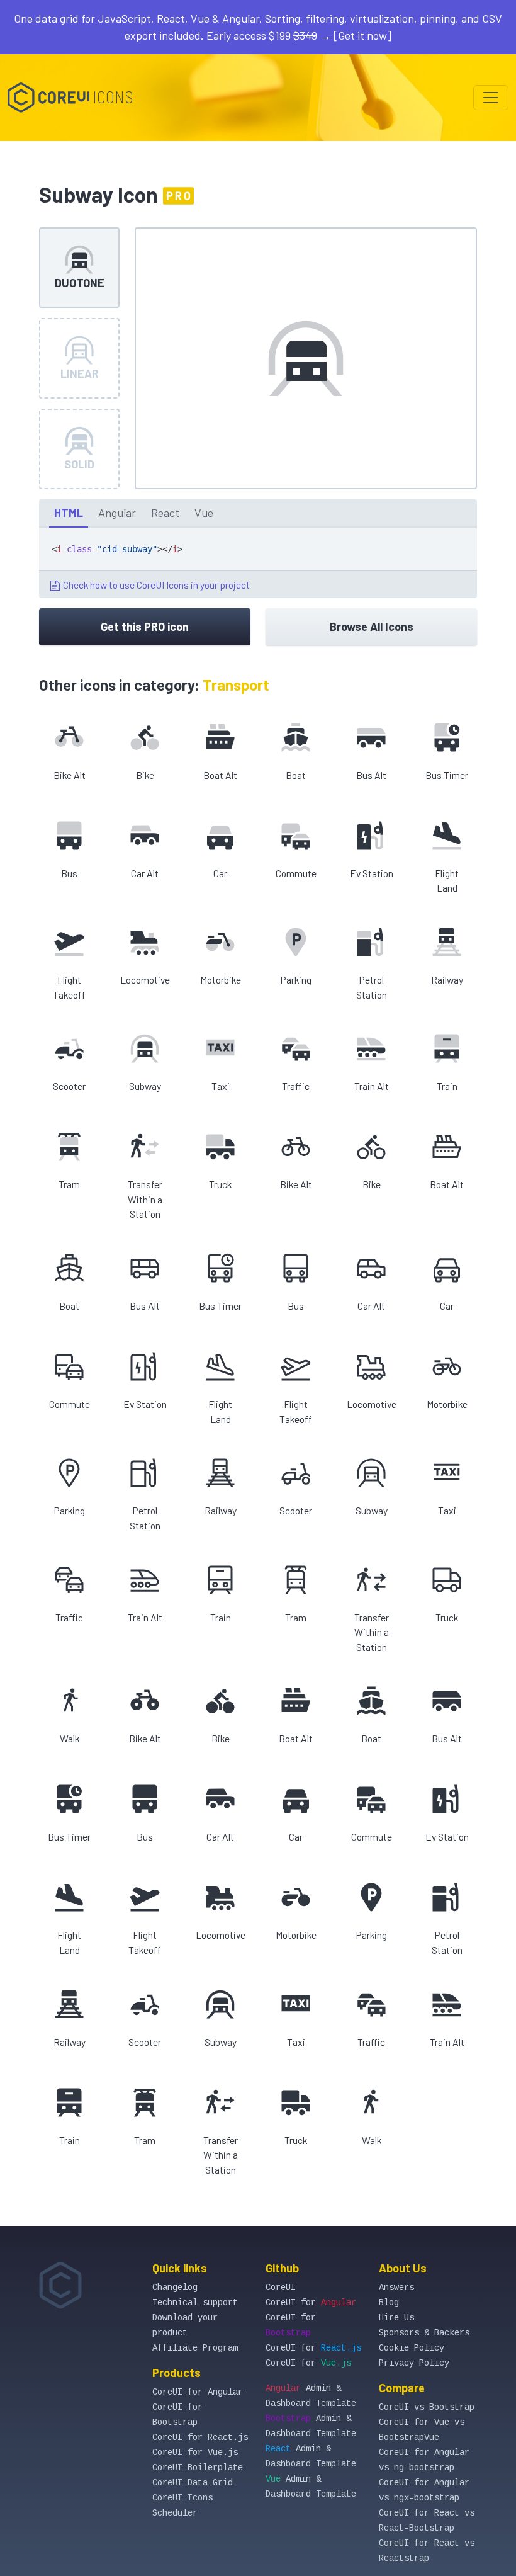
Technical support (195, 2303)
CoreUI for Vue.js (195, 2453)
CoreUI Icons (182, 2498)
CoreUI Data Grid (193, 2483)
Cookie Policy (412, 2348)
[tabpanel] (258, 563)
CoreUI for (311, 2303)
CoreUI (281, 2288)
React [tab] (165, 513)
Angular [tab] (117, 513)
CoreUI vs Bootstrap (427, 2407)
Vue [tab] (204, 513)
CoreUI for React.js (200, 2437)
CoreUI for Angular (198, 2392)
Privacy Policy (414, 2363)
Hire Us (396, 2318)
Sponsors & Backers (424, 2333)
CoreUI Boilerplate (198, 2468)
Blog (389, 2303)
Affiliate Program (195, 2348)
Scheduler (175, 2513)
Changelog (175, 2288)
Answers (396, 2288)
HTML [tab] (69, 513)
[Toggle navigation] (491, 98)
